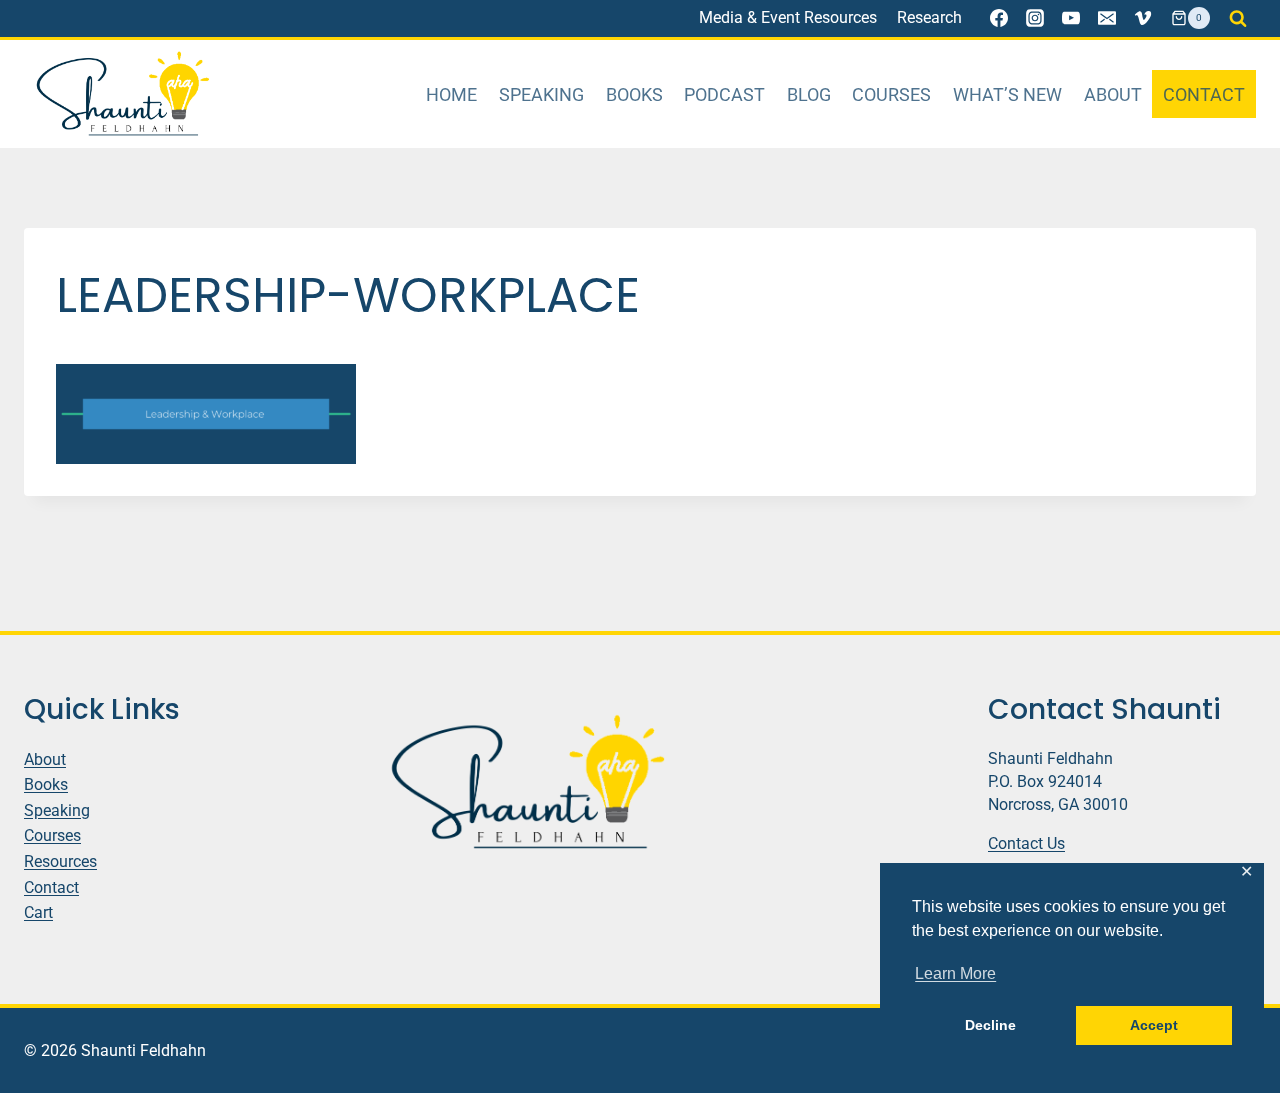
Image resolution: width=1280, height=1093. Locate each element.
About (1113, 94)
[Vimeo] (1143, 18)
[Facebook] (999, 18)
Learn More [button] (955, 973)
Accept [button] (1154, 1025)
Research (929, 17)
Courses (891, 94)
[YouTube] (1071, 18)
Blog (809, 94)
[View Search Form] (1238, 18)
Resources (60, 861)
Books (634, 94)
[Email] (1107, 18)
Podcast (724, 94)
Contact (1204, 94)
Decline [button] (990, 1025)
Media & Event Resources (788, 17)
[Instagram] (1035, 18)
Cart (38, 912)
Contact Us (1026, 843)
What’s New (1007, 94)
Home (451, 94)
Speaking (541, 94)
